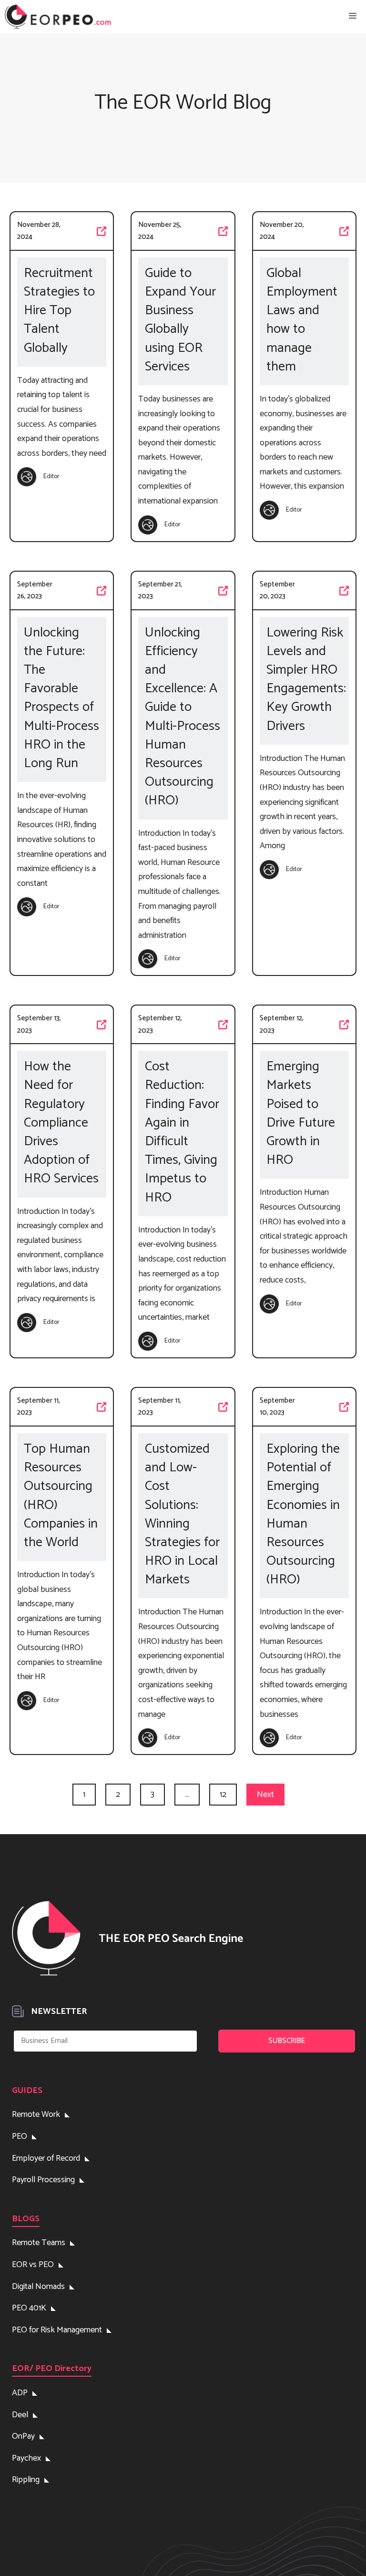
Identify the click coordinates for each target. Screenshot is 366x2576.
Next (265, 1795)
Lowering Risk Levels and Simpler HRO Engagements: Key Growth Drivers (306, 680)
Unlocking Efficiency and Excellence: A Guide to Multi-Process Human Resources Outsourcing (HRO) (183, 717)
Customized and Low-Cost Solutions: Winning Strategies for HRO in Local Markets (182, 1515)
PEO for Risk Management (57, 2330)
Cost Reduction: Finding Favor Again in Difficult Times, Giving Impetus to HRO (182, 1132)
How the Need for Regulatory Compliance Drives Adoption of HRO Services (61, 1123)
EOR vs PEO (33, 2265)
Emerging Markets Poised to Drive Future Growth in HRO (301, 1114)
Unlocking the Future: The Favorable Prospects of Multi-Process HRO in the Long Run (61, 698)
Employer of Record (46, 2158)
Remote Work (36, 2114)
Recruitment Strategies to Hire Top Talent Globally (59, 311)
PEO (20, 2136)
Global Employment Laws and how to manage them (302, 320)
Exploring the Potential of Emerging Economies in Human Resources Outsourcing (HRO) (303, 1515)
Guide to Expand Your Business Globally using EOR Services (180, 320)
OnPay (23, 2436)
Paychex (26, 2458)
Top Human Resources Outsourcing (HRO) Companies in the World (61, 1496)
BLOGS (26, 2219)
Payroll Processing (43, 2180)
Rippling (26, 2480)
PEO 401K (29, 2308)
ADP (20, 2393)
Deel (20, 2415)
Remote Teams (39, 2243)
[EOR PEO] (58, 17)
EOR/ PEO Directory (52, 2369)
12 (223, 1795)
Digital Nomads (38, 2287)
